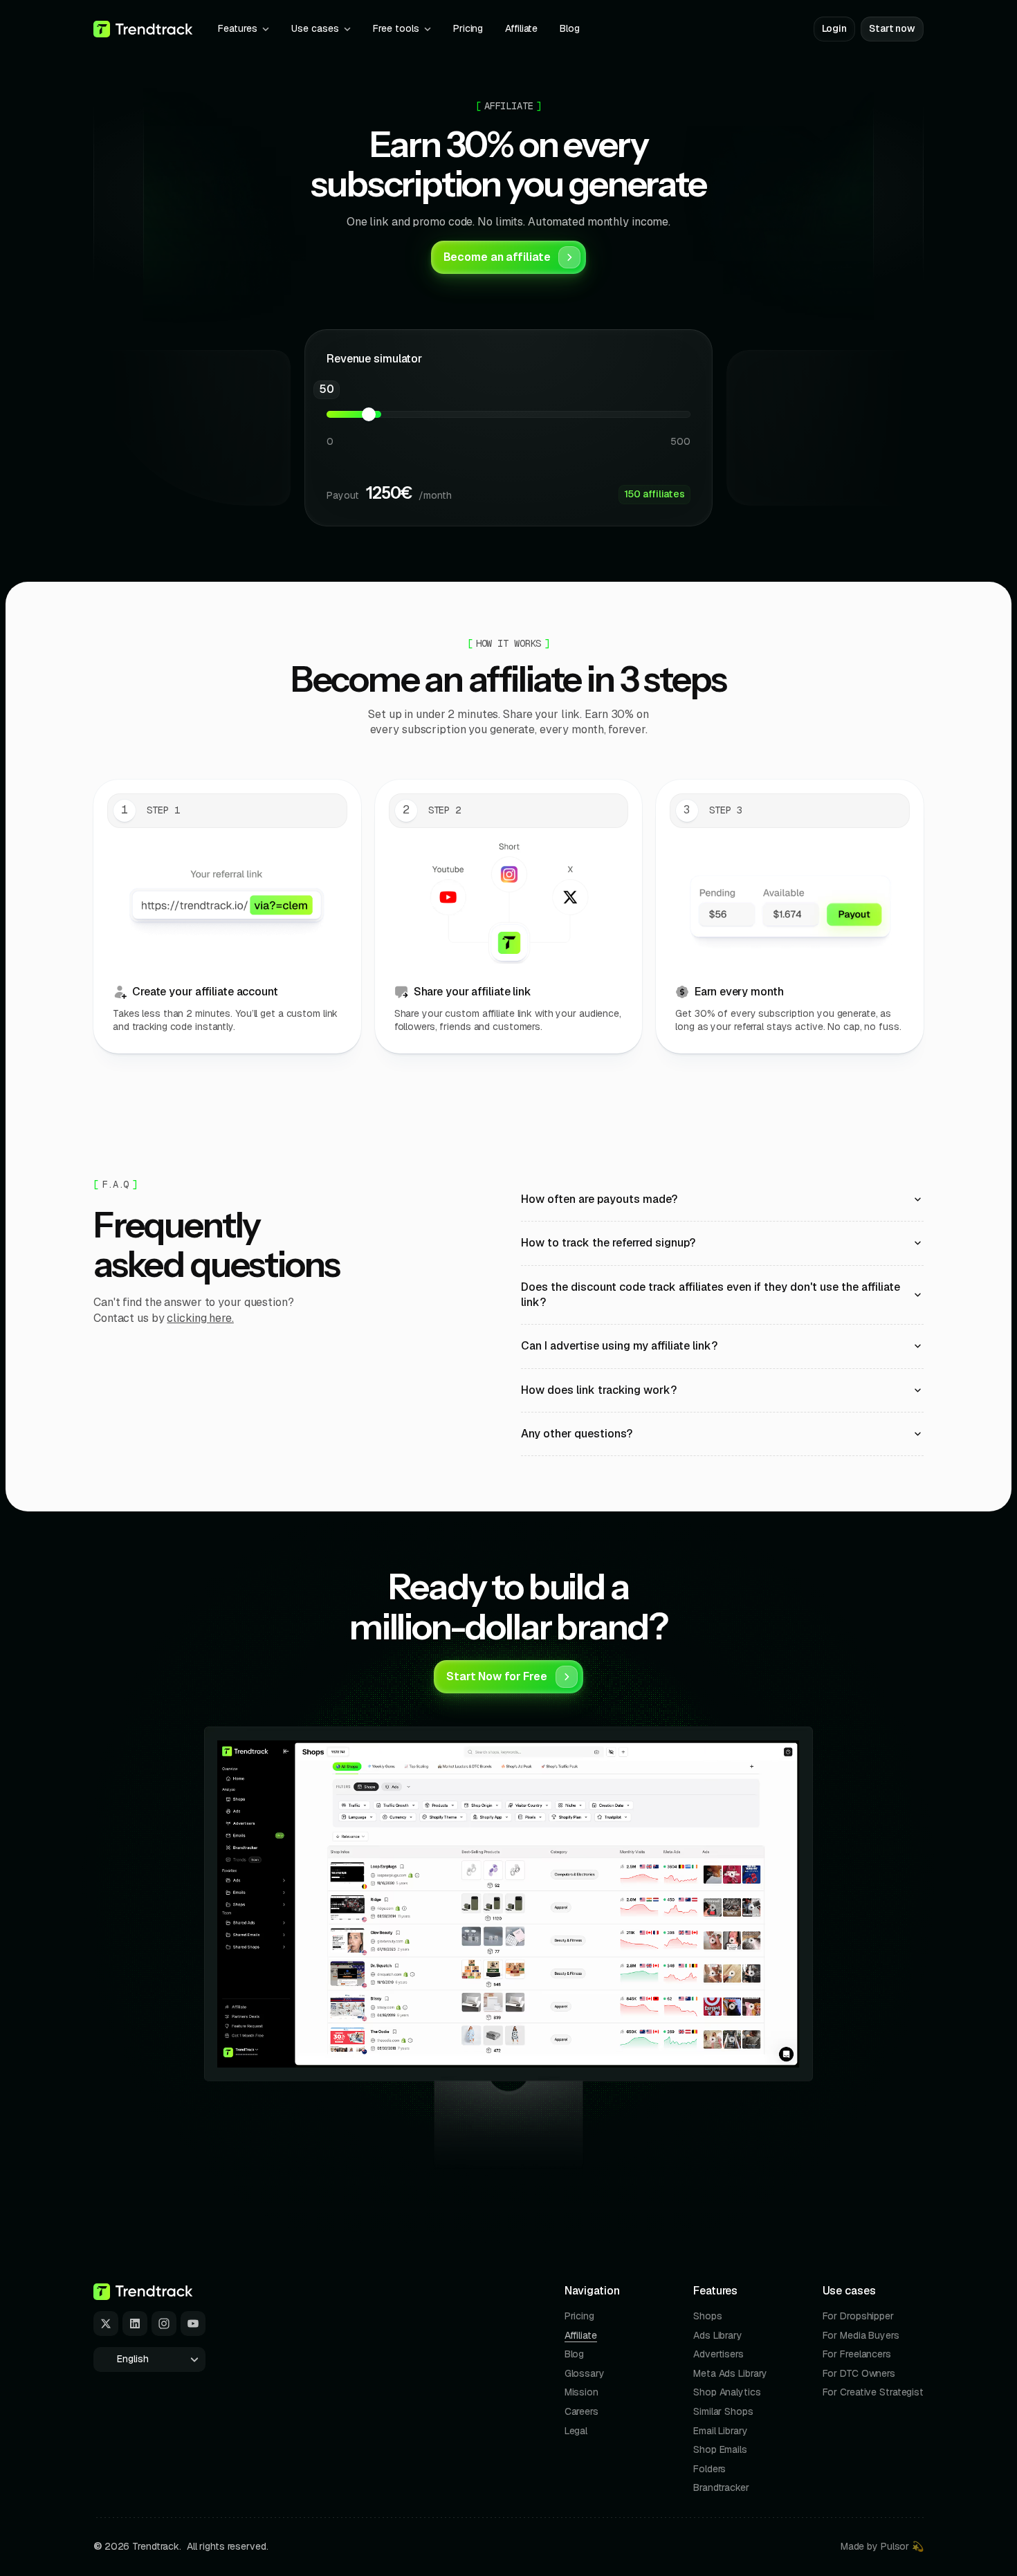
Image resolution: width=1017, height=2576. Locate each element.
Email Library (721, 2431)
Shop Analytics (727, 2392)
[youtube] (193, 2324)
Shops (707, 2316)
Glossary (585, 2373)
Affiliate (581, 2335)
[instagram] (164, 2324)
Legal (576, 2431)
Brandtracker (721, 2487)
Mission (581, 2392)
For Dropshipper (858, 2316)
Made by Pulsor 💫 (882, 2546)
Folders (709, 2469)
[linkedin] (135, 2324)
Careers (581, 2411)
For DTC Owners (859, 2373)
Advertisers (718, 2354)
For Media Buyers (861, 2335)
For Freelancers (857, 2354)
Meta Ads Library (730, 2373)
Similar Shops (723, 2411)
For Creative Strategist (873, 2392)
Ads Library (718, 2335)
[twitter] (106, 2324)
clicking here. (200, 1318)
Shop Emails (720, 2449)
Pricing (579, 2316)
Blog (575, 2354)
